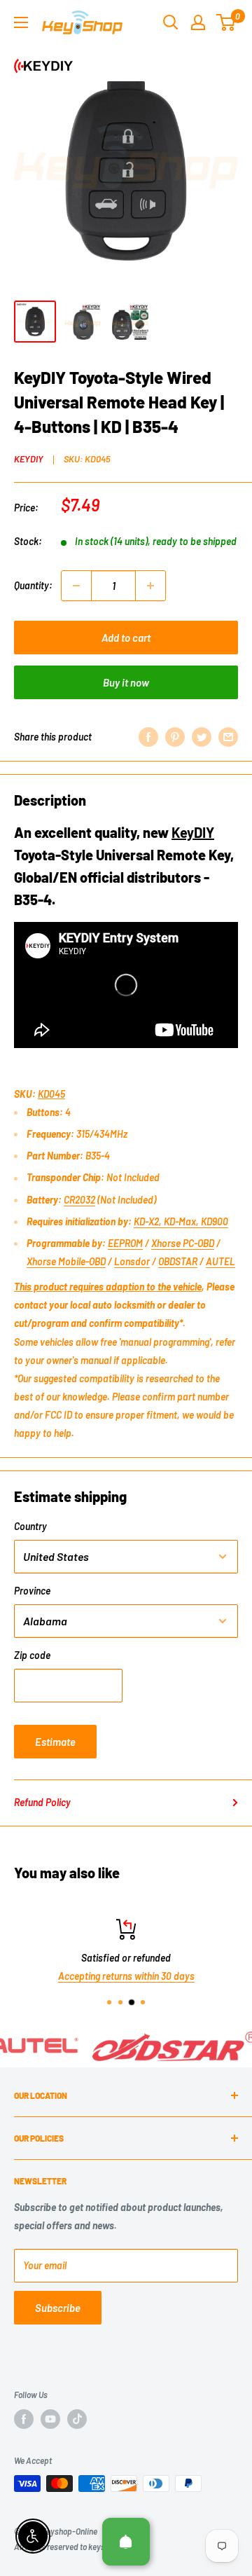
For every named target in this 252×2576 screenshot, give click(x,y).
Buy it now (126, 682)
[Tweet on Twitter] (202, 737)
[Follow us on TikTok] (77, 2419)
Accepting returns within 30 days (126, 1977)
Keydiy (29, 459)
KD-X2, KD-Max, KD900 (181, 1221)
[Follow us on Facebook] (24, 2419)
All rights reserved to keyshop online (77, 2547)
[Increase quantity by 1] (150, 586)
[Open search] (171, 22)
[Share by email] (228, 737)
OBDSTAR (178, 1261)
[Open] (126, 2542)
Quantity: (33, 585)
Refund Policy (42, 1802)
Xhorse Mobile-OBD (66, 1261)
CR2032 (79, 1200)
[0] (226, 22)
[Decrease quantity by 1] (76, 586)
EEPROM (125, 1243)
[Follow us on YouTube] (50, 2419)
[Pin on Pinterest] (175, 737)
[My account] (198, 22)
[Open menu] (21, 22)
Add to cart (126, 638)
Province (32, 1591)
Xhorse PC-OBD (183, 1243)
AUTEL (220, 1261)
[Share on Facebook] (148, 737)
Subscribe (58, 2308)
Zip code (32, 1655)
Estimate (55, 1742)
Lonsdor (132, 1261)
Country (30, 1526)
